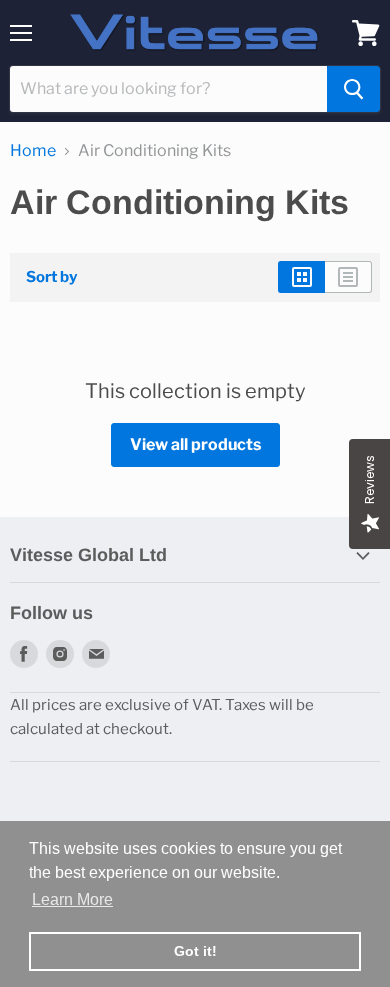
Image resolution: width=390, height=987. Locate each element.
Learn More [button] (72, 899)
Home (33, 151)
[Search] (353, 89)
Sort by (51, 277)
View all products (195, 444)
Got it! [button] (195, 951)
